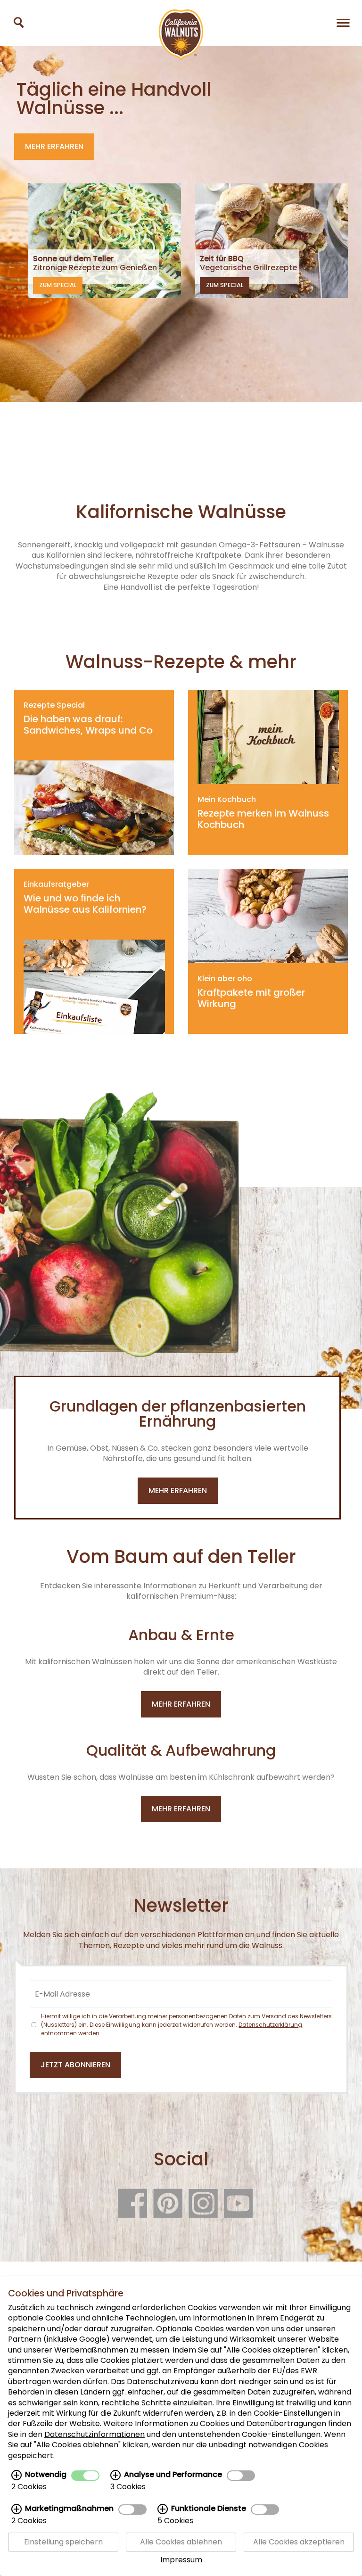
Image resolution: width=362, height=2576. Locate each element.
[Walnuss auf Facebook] (132, 2213)
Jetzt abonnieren (75, 2065)
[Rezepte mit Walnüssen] (19, 22)
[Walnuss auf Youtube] (239, 2213)
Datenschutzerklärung (270, 2025)
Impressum (181, 2560)
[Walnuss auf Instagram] (203, 2213)
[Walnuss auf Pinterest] (168, 2213)
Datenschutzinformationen (95, 2434)
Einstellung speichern (63, 2542)
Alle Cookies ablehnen (181, 2542)
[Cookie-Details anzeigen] (16, 2475)
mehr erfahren (178, 1490)
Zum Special (58, 285)
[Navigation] (343, 22)
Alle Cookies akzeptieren (299, 2542)
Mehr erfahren (54, 146)
